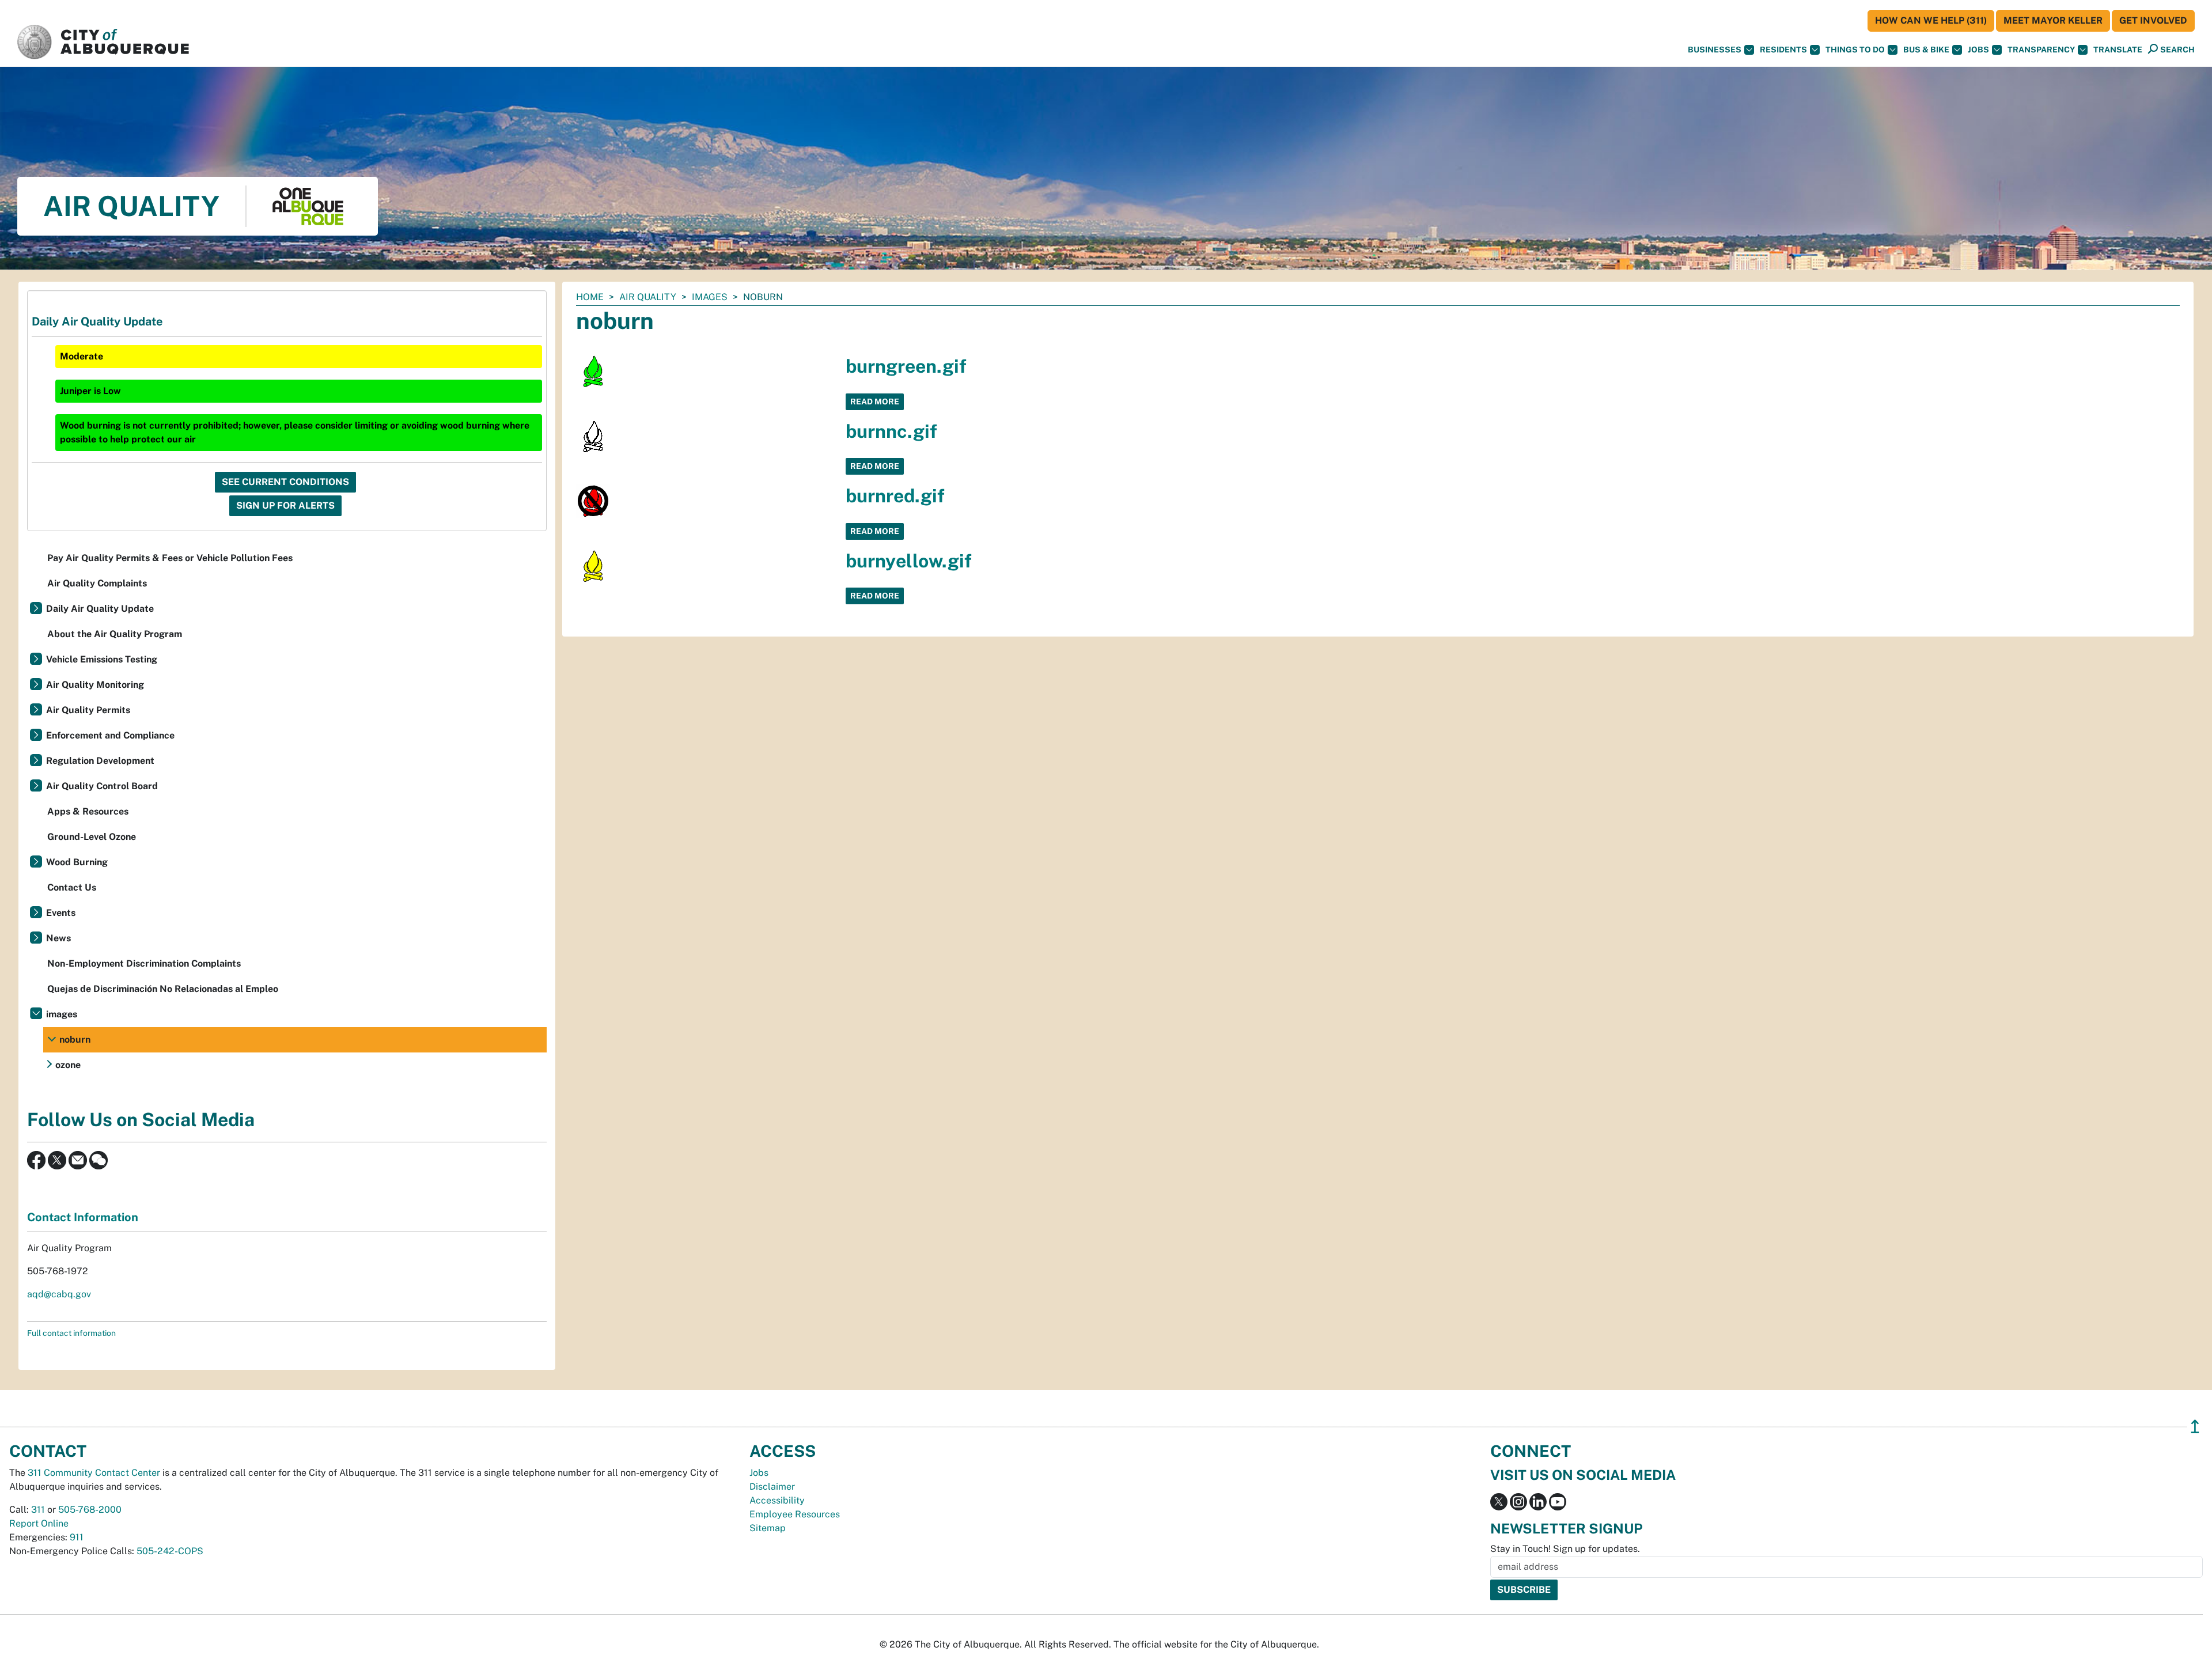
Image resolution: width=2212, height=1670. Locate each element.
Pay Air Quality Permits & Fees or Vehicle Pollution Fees (170, 558)
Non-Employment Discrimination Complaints (144, 963)
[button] (2118, 50)
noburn (75, 1040)
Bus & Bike (1926, 50)
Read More (875, 402)
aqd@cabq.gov (59, 1294)
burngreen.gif (906, 366)
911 (77, 1537)
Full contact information (71, 1333)
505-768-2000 (90, 1510)
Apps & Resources (88, 811)
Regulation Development (100, 761)
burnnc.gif (891, 431)
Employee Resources (795, 1514)
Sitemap (768, 1528)
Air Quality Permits (88, 710)
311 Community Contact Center (94, 1473)
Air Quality (648, 297)
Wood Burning (77, 862)
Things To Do (1855, 50)
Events (61, 913)
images (710, 297)
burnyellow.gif (909, 561)
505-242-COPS (170, 1551)
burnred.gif (895, 496)
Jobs (1978, 50)
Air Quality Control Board (102, 786)
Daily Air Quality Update (100, 609)
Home (590, 297)
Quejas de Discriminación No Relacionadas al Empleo (163, 989)
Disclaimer (772, 1487)
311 (38, 1510)
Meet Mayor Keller (2053, 20)
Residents (1783, 50)
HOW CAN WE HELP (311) (1931, 20)
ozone (68, 1065)
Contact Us (72, 887)
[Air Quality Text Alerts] (99, 1159)
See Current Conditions (285, 482)
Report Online (39, 1523)
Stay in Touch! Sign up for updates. (1565, 1549)
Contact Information (83, 1217)
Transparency (2041, 50)
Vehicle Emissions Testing (102, 659)
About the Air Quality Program (115, 634)
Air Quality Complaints (97, 583)
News (58, 938)
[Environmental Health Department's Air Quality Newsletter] (78, 1159)
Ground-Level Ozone (92, 837)
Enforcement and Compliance (110, 735)
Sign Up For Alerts (285, 505)
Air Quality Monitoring (95, 685)
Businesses (1715, 50)
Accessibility (777, 1500)
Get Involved (2153, 20)
